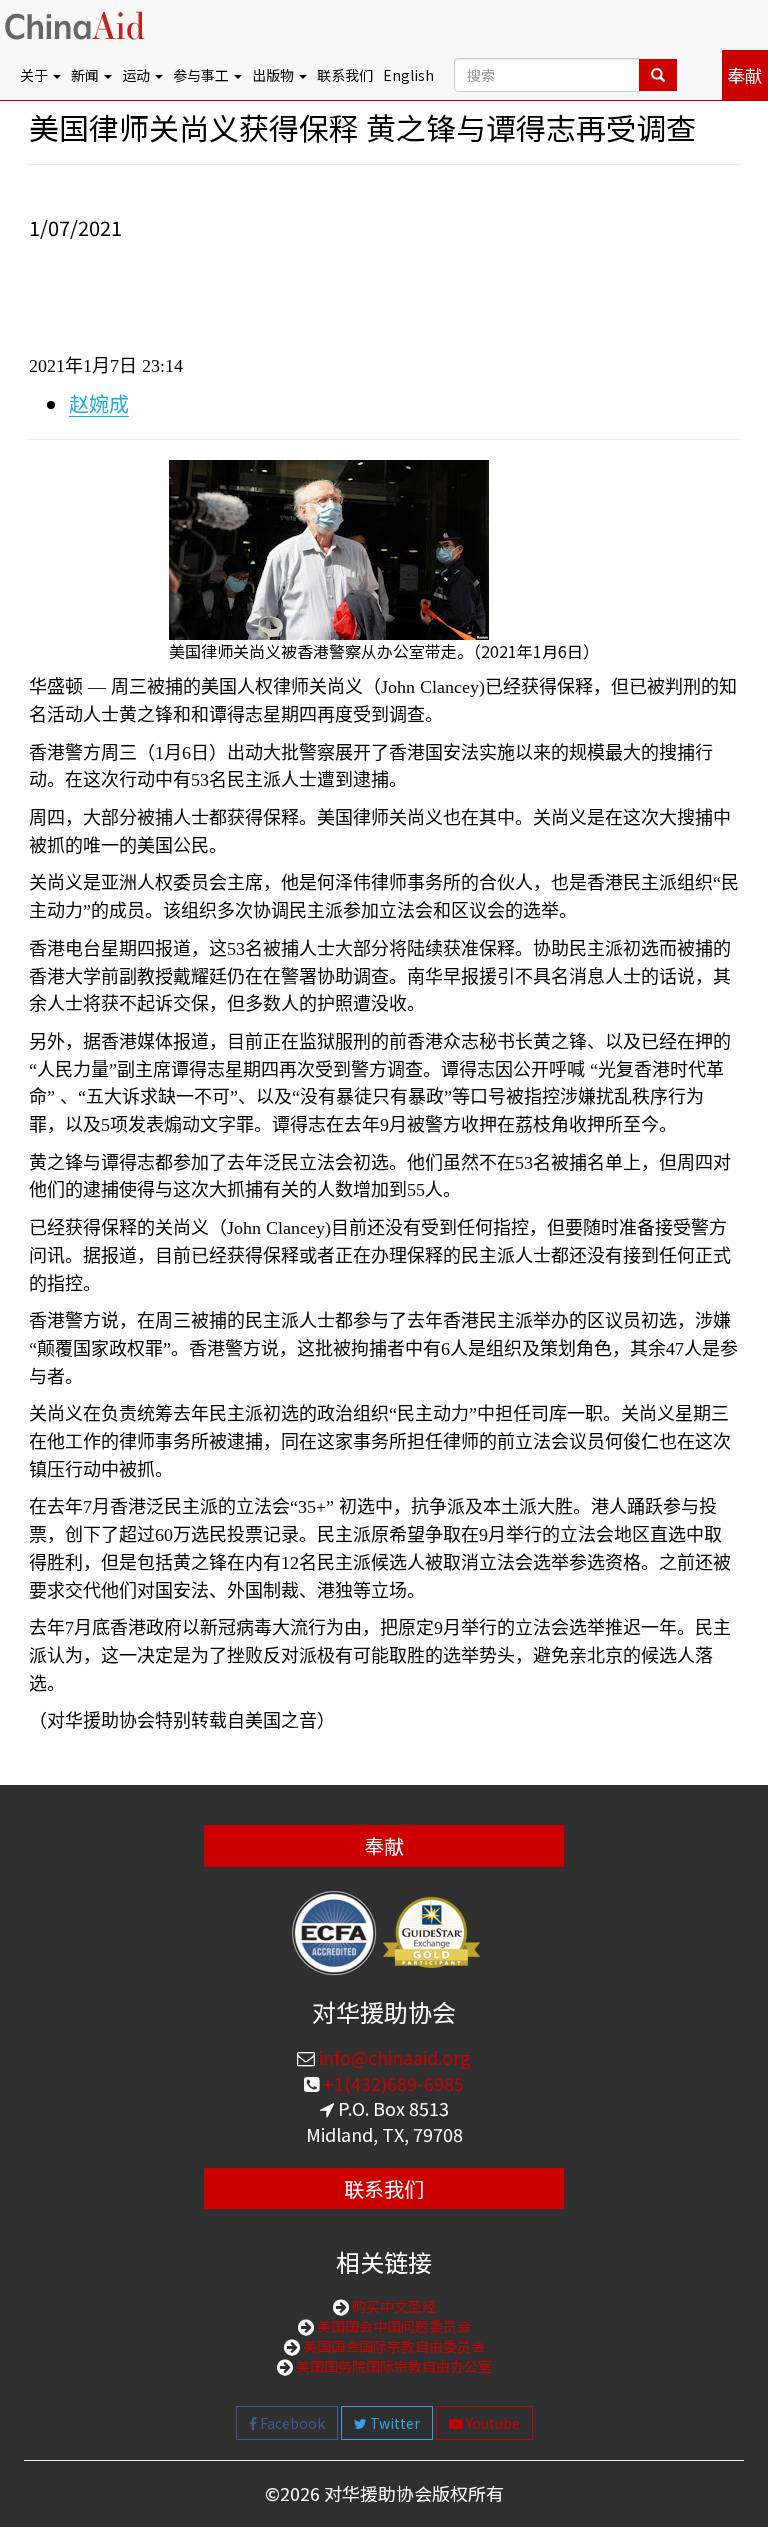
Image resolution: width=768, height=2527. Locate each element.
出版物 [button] (274, 75)
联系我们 (345, 75)
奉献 (745, 75)
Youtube (491, 2423)
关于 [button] (35, 75)
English (408, 75)
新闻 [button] (86, 75)
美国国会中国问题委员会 (392, 2326)
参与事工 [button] (202, 75)
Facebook (291, 2423)
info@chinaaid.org (393, 2057)
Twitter (393, 2423)
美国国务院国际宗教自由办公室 (392, 2366)
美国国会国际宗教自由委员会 (392, 2346)
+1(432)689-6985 (391, 2083)
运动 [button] (137, 75)
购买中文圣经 (392, 2306)
